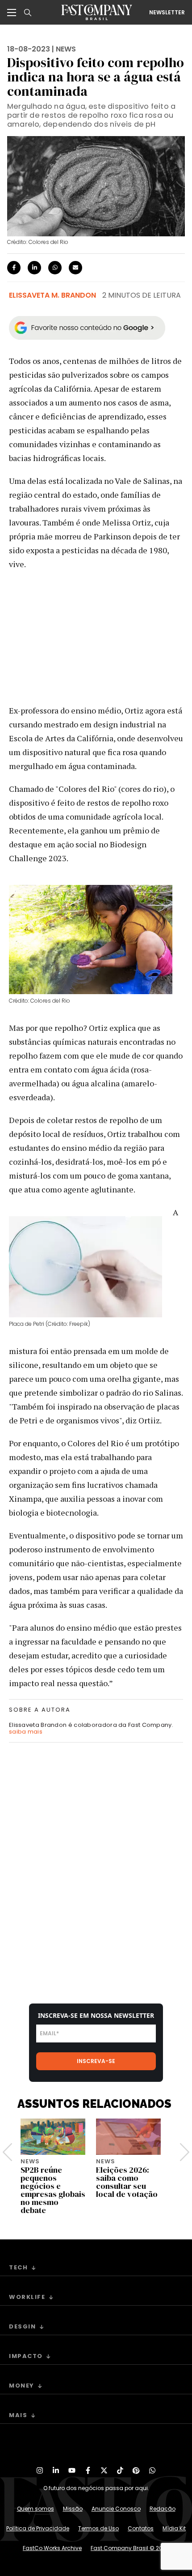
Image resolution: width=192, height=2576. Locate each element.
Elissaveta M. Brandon (52, 295)
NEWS (66, 49)
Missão (73, 2509)
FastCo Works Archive (52, 2548)
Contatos (141, 2528)
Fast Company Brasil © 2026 (130, 2548)
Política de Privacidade (38, 2528)
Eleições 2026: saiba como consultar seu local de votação (127, 2182)
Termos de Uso (98, 2528)
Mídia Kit (174, 2528)
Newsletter (167, 13)
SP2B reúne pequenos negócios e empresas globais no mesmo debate (53, 2190)
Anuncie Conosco (116, 2509)
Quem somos (35, 2509)
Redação (163, 2509)
